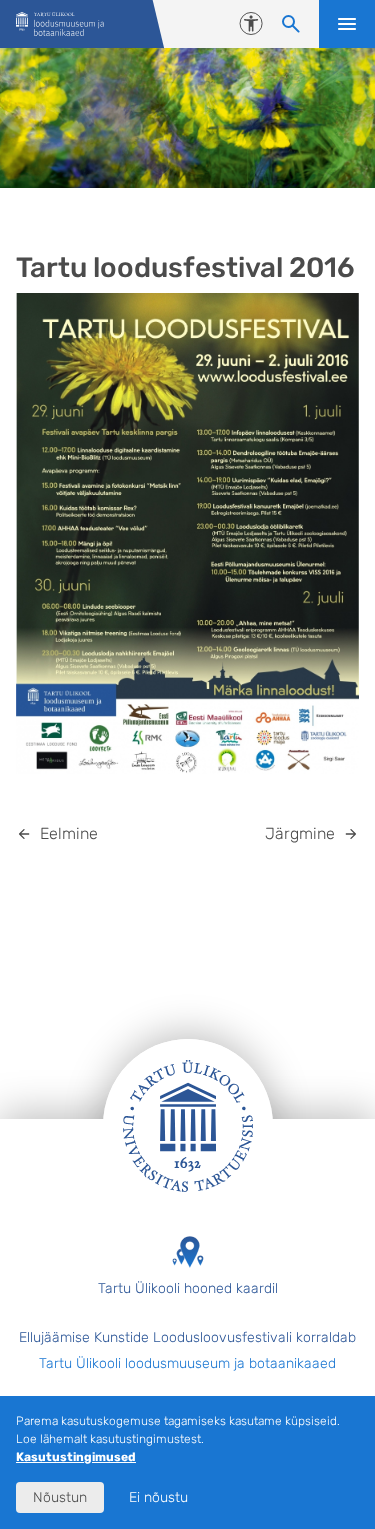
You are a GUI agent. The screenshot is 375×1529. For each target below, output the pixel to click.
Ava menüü (347, 24)
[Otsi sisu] (291, 24)
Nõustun (60, 1497)
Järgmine (300, 833)
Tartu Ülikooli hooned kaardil (188, 1288)
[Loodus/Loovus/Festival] (60, 24)
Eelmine (69, 833)
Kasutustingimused (76, 1457)
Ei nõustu (158, 1497)
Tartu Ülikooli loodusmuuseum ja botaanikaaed (187, 1363)
